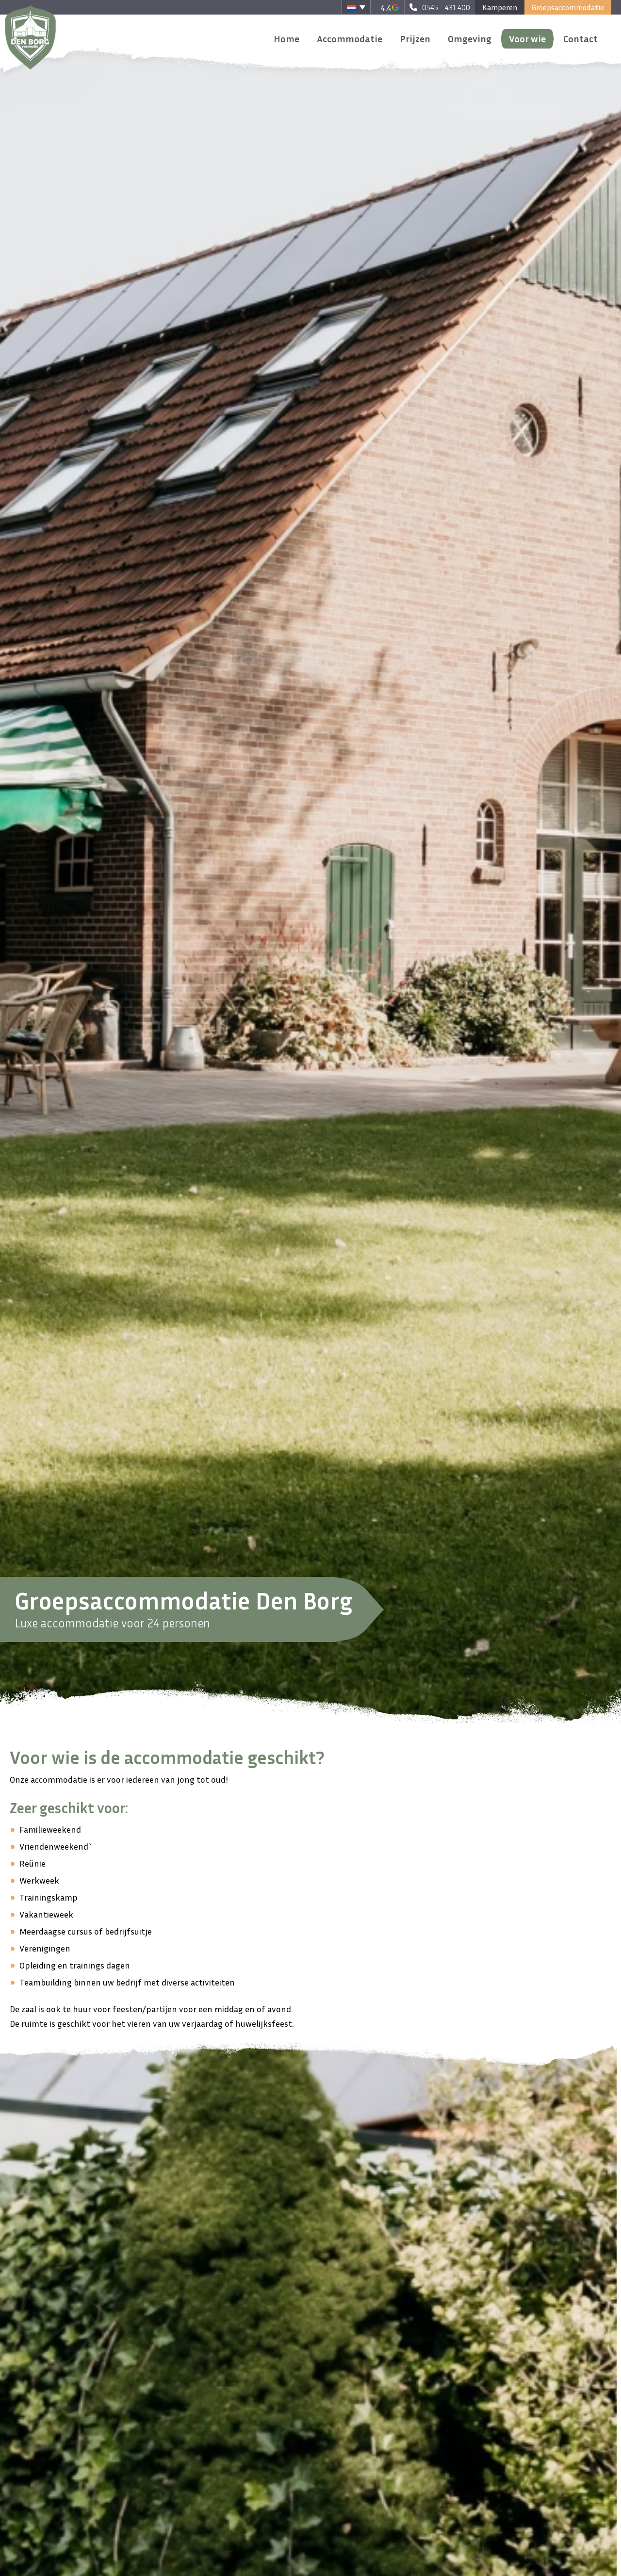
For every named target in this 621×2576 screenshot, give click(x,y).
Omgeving (470, 38)
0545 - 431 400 (446, 7)
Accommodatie (350, 38)
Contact (580, 38)
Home (286, 38)
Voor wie (527, 38)
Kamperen (500, 7)
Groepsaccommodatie (568, 7)
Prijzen (415, 38)
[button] (356, 7)
